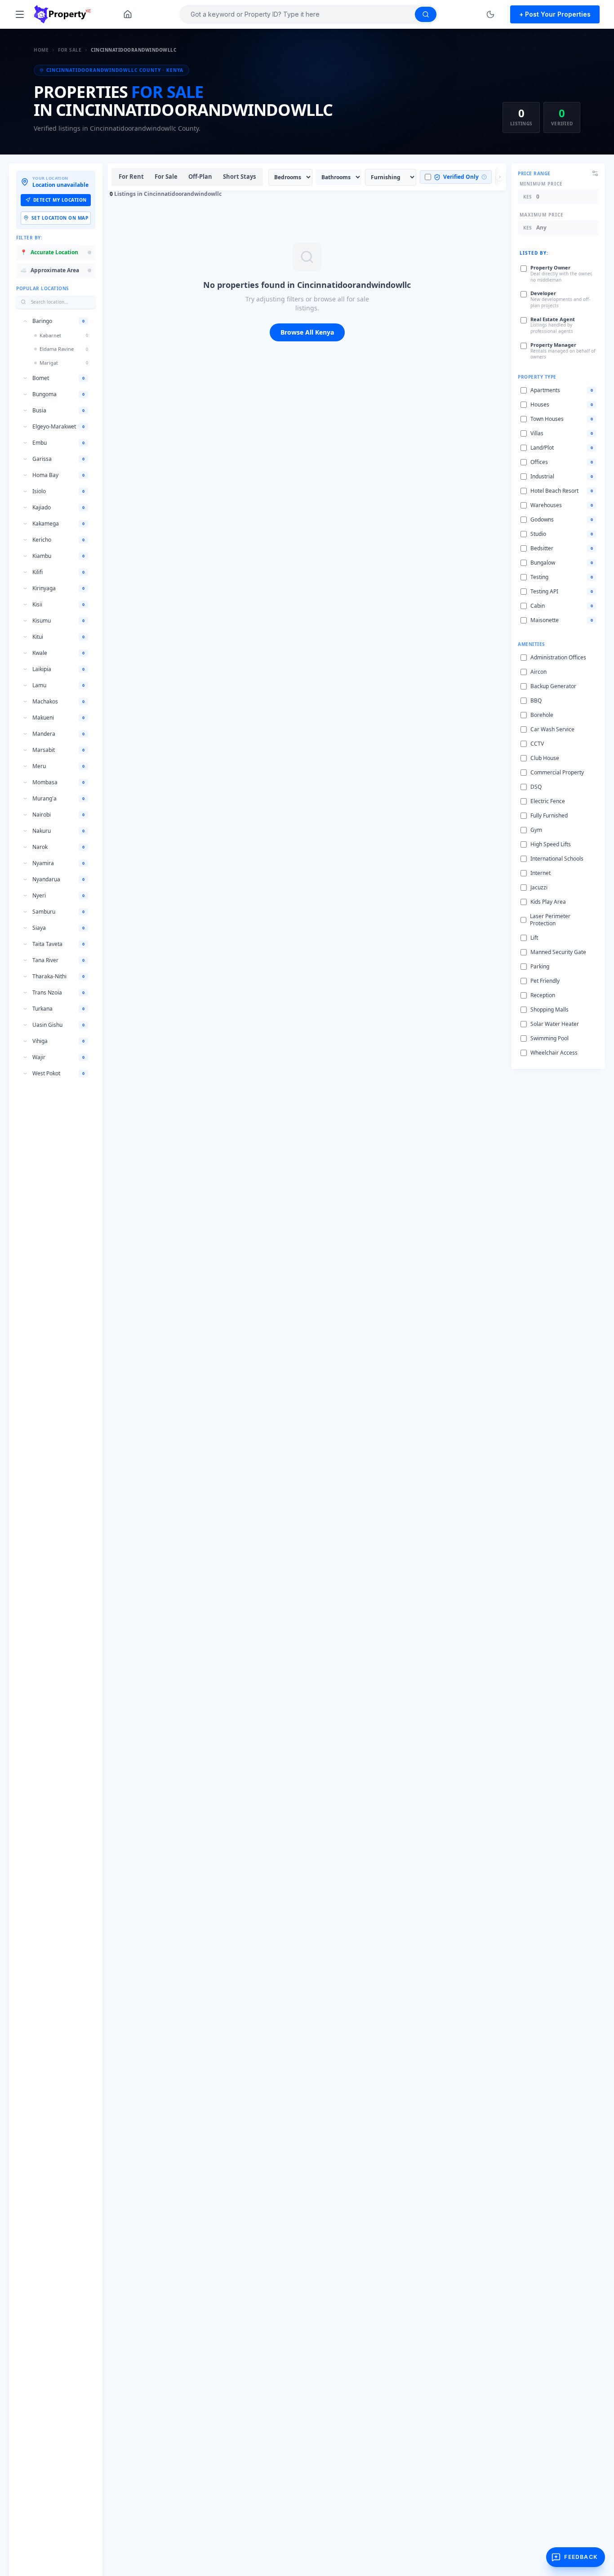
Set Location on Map (60, 218)
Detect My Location (60, 200)
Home (41, 50)
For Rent (131, 177)
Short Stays (239, 177)
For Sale (70, 50)
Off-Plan (200, 177)
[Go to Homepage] (128, 14)
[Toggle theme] (490, 14)
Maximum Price (542, 215)
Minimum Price (541, 184)
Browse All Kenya (307, 332)
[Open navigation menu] (20, 14)
